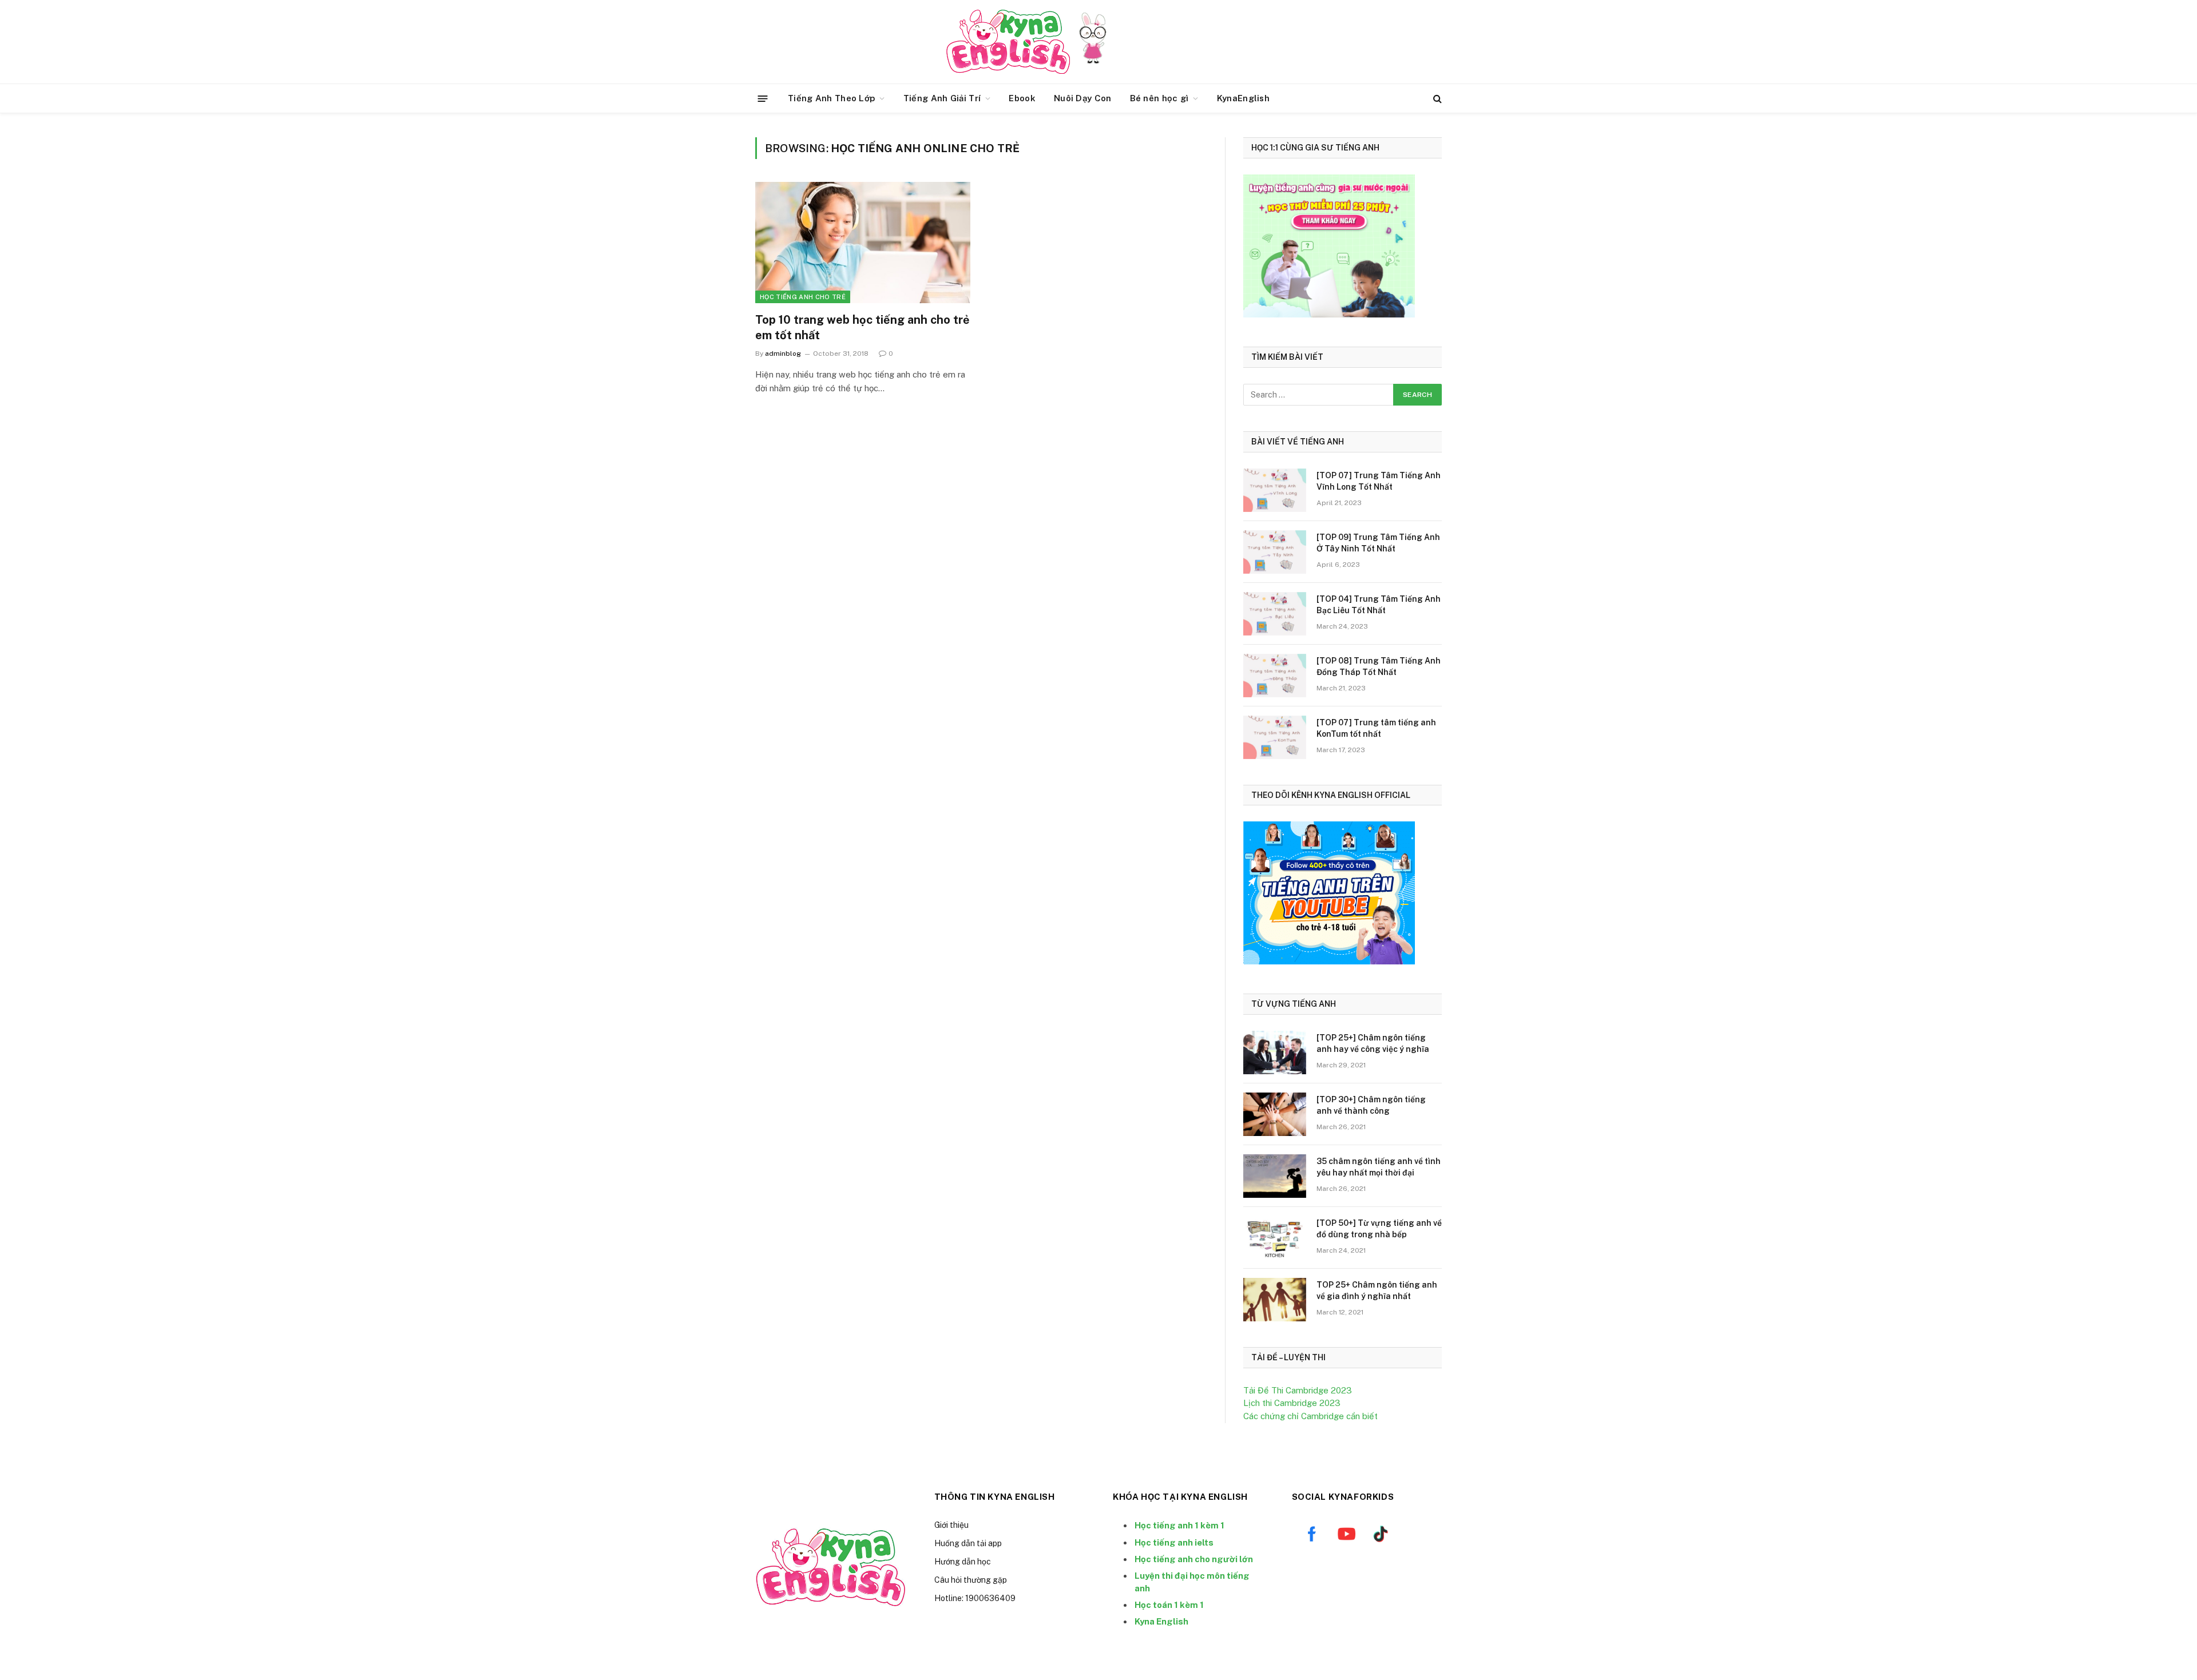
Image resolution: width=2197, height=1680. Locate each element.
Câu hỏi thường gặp (971, 1580)
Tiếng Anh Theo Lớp (831, 98)
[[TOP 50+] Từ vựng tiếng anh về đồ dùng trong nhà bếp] (1275, 1238)
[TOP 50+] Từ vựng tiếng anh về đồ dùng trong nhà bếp (1379, 1229)
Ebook (1022, 98)
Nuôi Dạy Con (1083, 98)
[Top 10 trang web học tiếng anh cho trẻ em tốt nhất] (863, 243)
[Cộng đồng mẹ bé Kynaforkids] (1008, 42)
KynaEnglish (1243, 98)
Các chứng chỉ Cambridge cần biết (1310, 1416)
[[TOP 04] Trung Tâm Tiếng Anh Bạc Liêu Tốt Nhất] (1275, 614)
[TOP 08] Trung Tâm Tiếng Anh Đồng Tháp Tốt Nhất (1379, 666)
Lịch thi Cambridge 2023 (1292, 1403)
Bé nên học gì (1159, 98)
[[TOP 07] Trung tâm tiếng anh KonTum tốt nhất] (1275, 737)
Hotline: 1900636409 (975, 1598)
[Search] (1436, 99)
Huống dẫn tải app (968, 1543)
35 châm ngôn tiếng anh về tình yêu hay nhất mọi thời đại (1379, 1167)
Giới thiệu (951, 1525)
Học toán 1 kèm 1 (1169, 1605)
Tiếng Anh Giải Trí (942, 98)
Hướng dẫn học (963, 1562)
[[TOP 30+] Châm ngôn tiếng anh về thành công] (1275, 1114)
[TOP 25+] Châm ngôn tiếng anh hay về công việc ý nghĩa (1373, 1043)
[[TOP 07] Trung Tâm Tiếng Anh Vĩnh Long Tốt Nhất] (1275, 490)
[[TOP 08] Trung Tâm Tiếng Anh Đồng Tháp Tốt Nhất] (1275, 676)
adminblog (783, 354)
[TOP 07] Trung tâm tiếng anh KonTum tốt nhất (1376, 728)
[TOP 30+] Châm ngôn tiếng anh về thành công (1371, 1105)
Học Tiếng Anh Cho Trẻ (803, 297)
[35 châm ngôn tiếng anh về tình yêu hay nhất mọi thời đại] (1275, 1176)
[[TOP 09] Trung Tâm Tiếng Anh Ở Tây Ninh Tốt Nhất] (1275, 552)
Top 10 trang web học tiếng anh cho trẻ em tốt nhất (862, 327)
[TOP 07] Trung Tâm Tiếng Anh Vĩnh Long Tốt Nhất (1379, 481)
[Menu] (763, 98)
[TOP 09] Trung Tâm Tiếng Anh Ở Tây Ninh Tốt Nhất (1378, 543)
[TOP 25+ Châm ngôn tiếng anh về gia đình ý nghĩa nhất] (1275, 1300)
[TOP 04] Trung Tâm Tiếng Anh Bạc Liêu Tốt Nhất (1379, 605)
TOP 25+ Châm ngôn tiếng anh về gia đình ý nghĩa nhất (1377, 1290)
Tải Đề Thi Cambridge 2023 (1298, 1390)
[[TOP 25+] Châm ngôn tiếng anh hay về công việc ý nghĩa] (1275, 1053)
